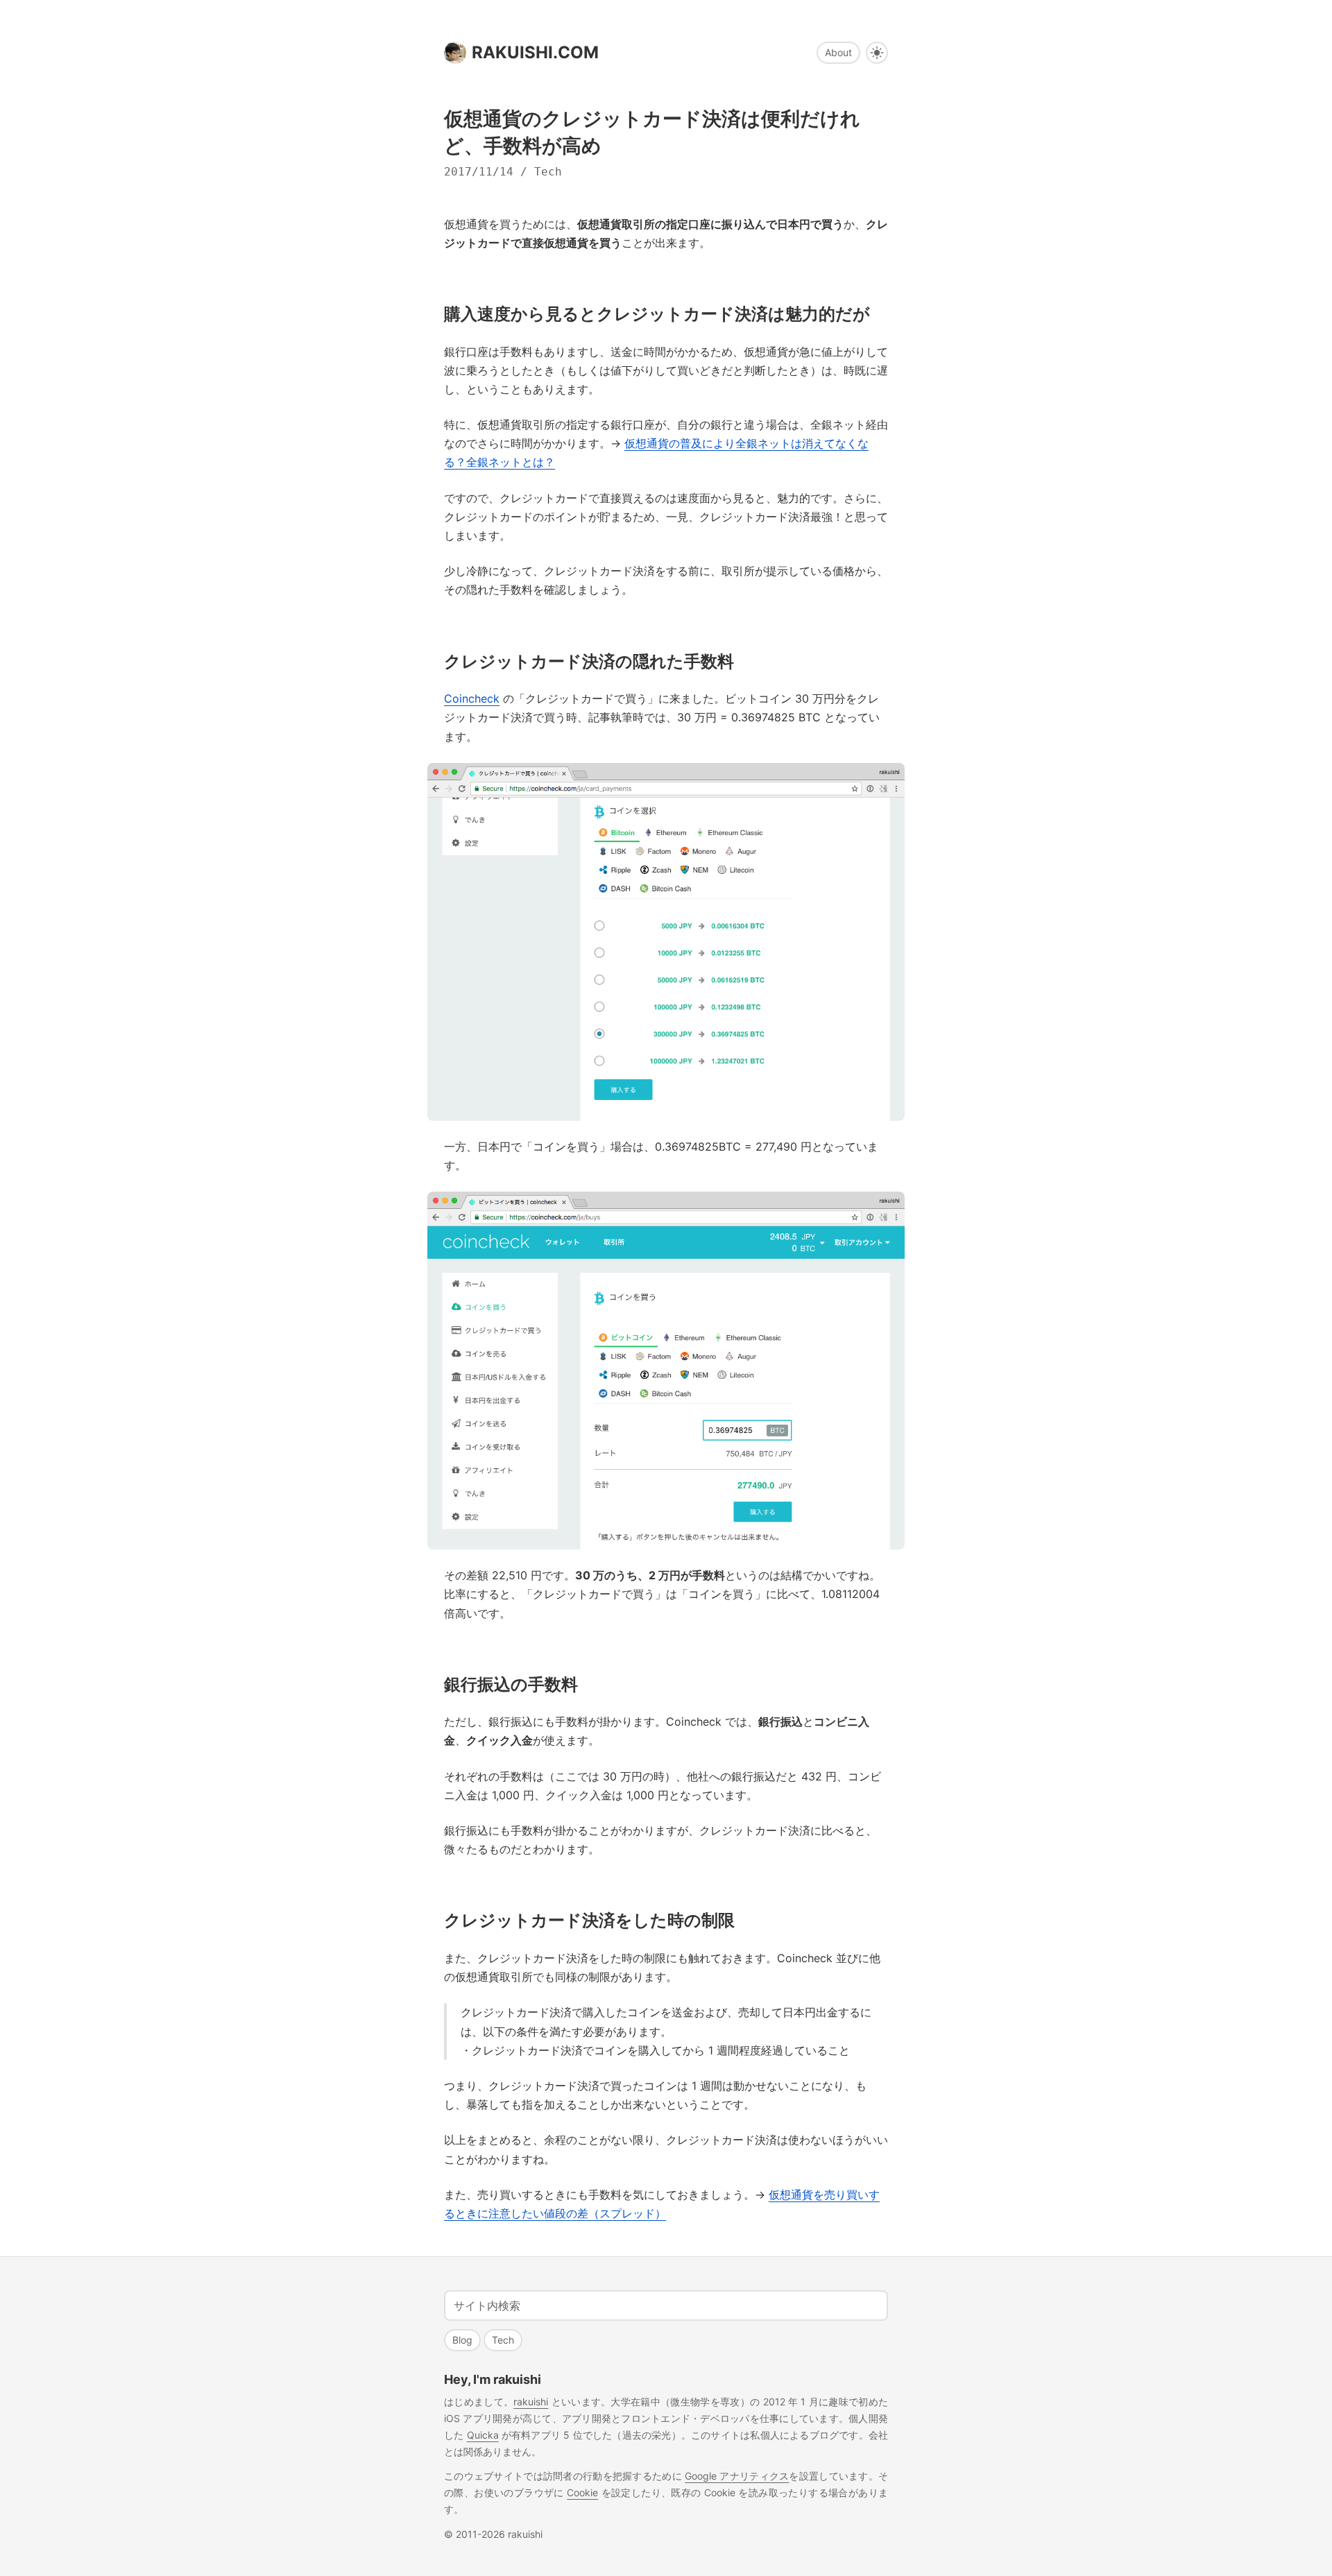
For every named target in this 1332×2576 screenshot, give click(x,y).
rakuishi (531, 2402)
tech (548, 172)
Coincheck (472, 698)
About (838, 52)
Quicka (483, 2435)
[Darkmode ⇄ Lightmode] (877, 53)
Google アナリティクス (737, 2476)
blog (462, 2340)
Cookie (582, 2492)
